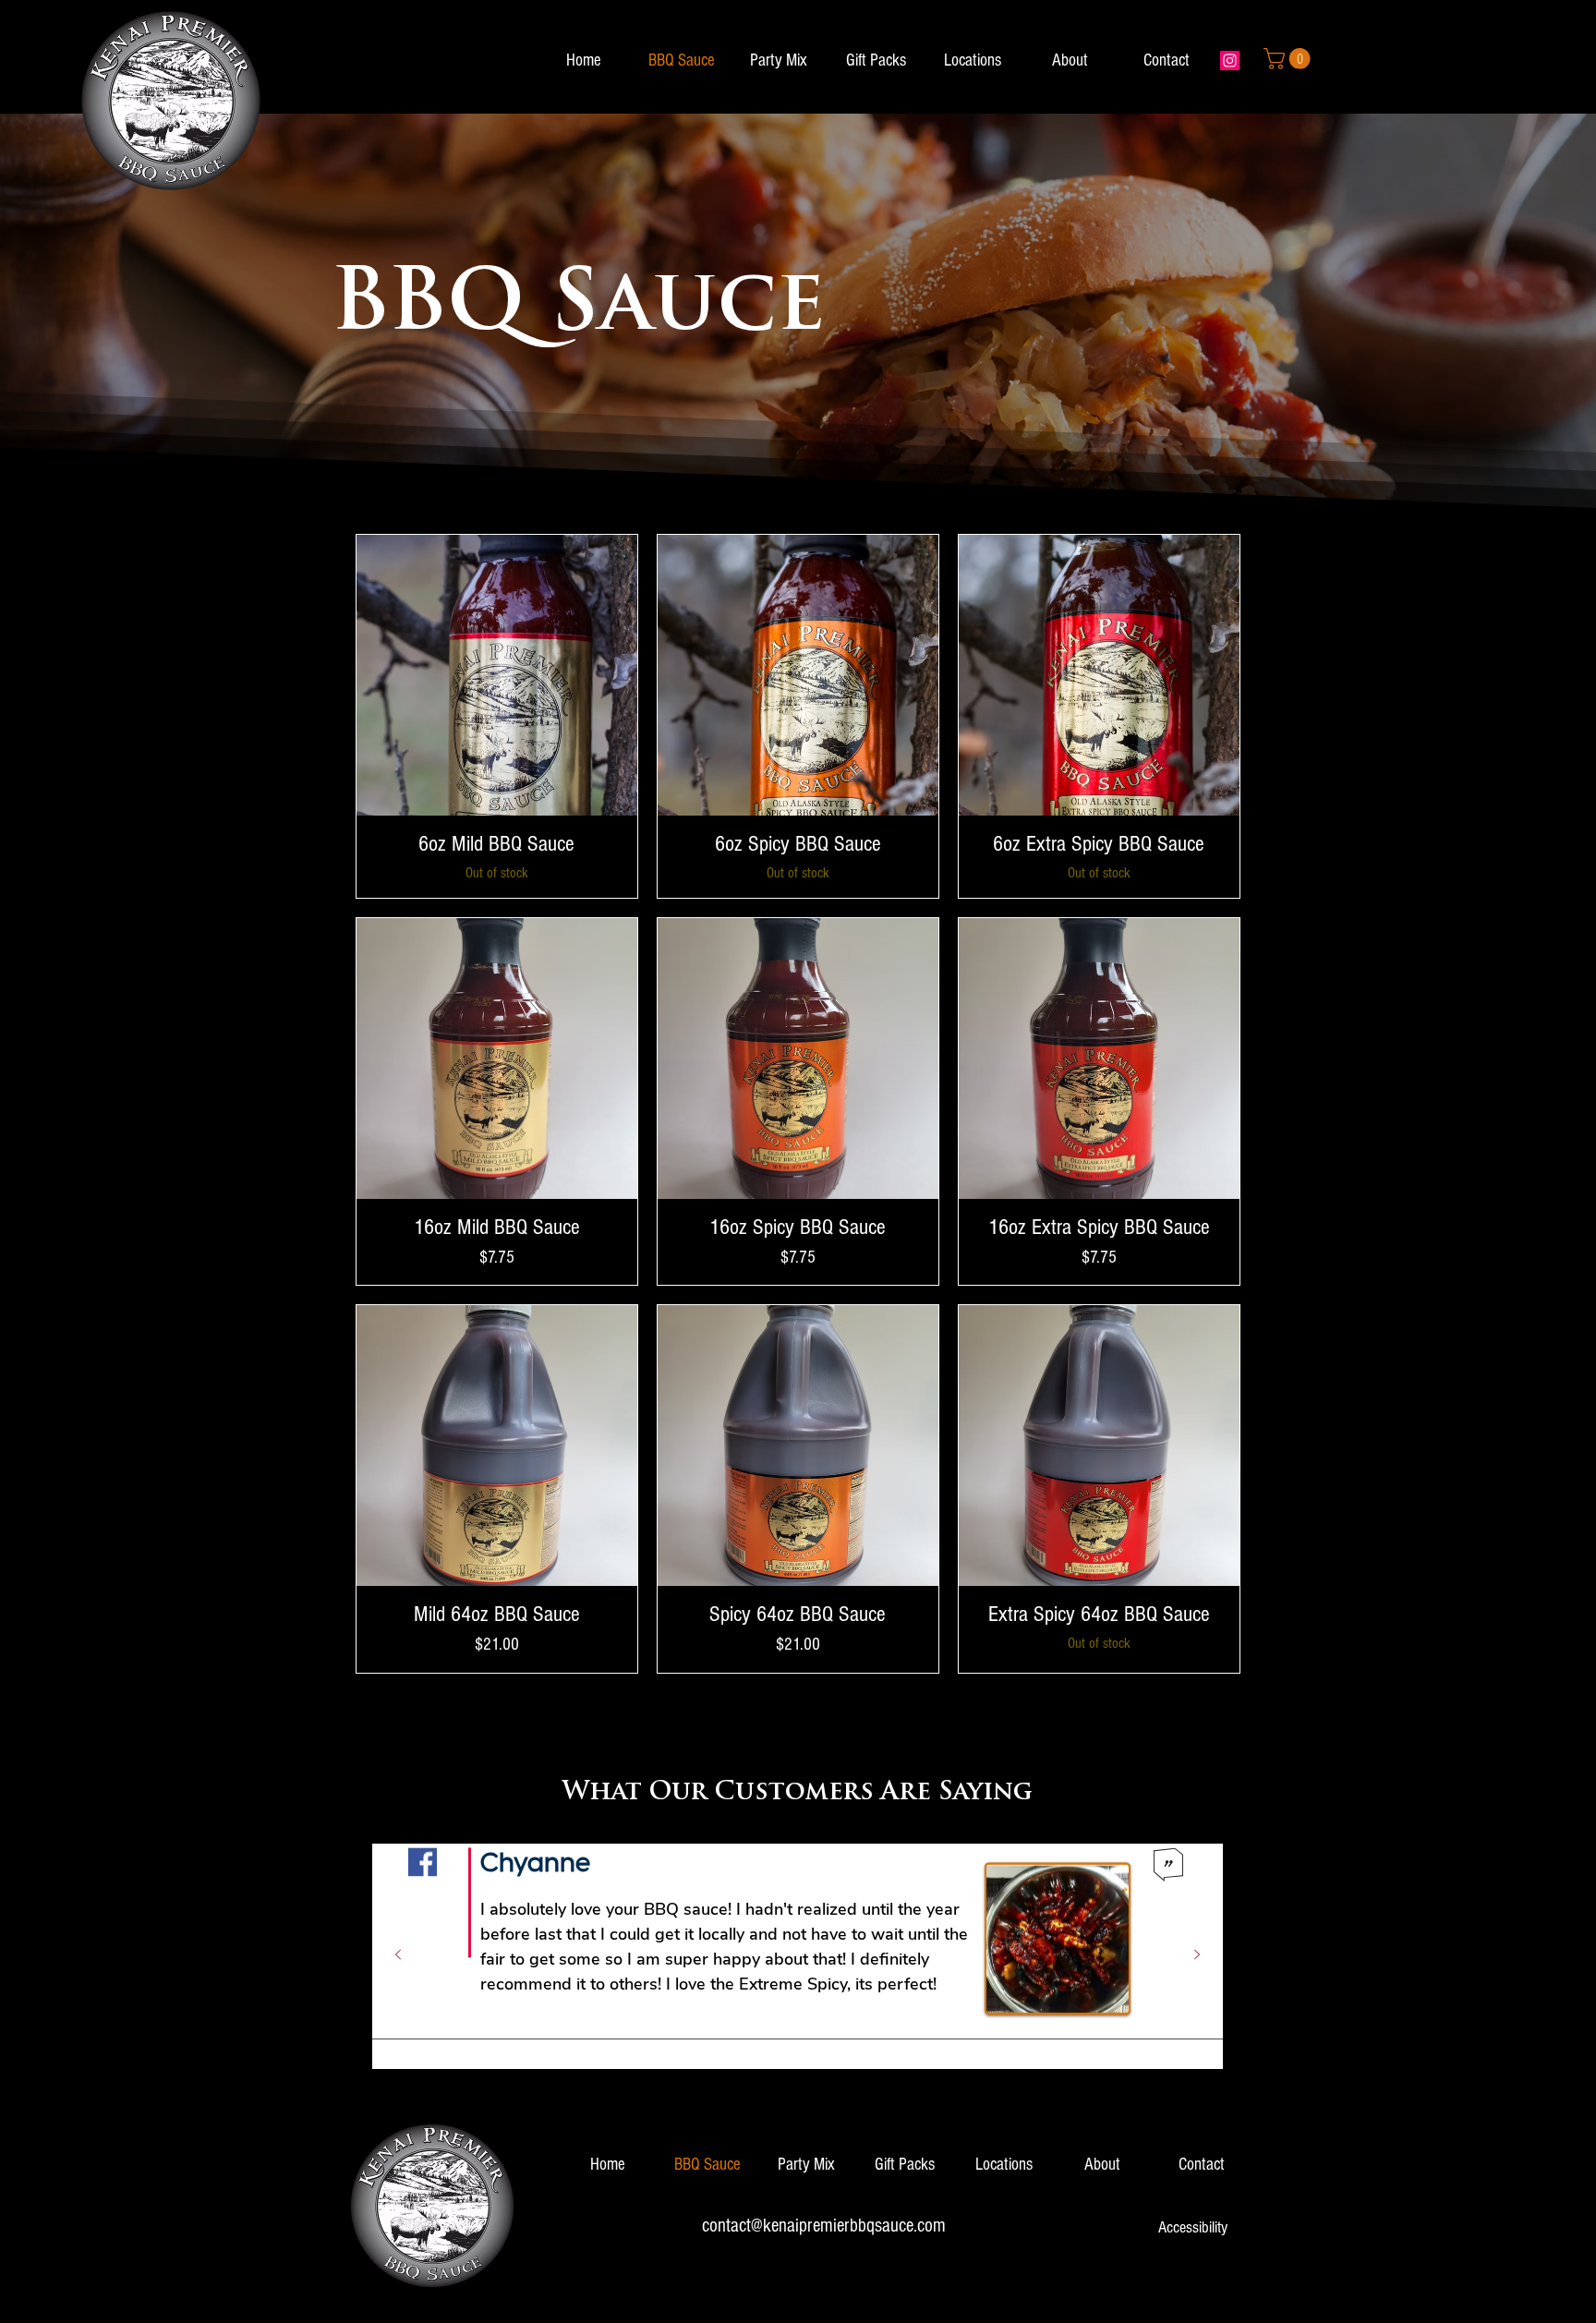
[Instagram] (1230, 60)
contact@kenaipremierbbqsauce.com (824, 2226)
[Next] (1197, 1956)
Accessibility (1193, 2227)
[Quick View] (497, 675)
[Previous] (398, 1956)
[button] (1289, 59)
